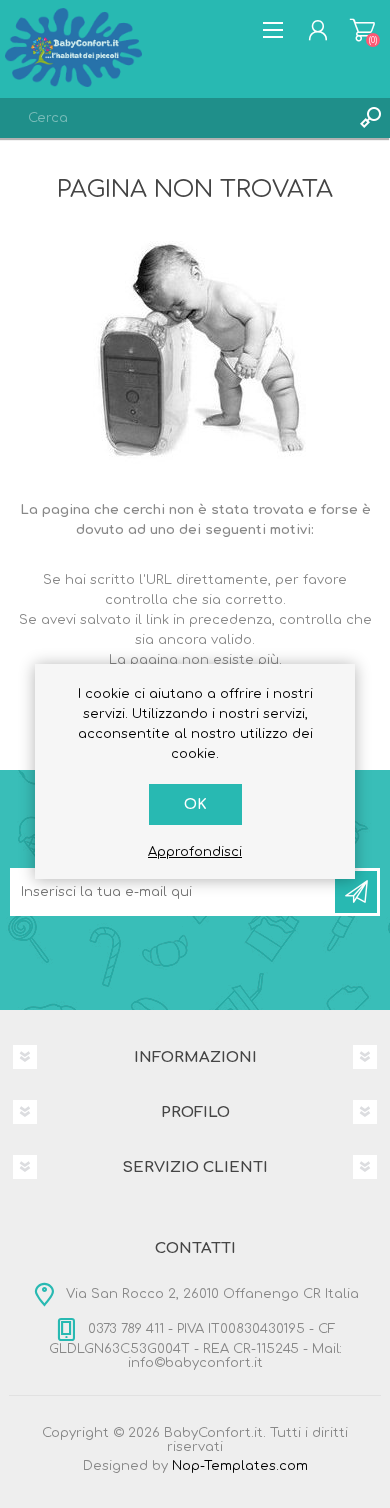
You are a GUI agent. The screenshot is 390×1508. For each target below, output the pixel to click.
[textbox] (175, 118)
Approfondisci (195, 852)
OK (195, 804)
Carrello (362, 30)
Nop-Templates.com (240, 1466)
